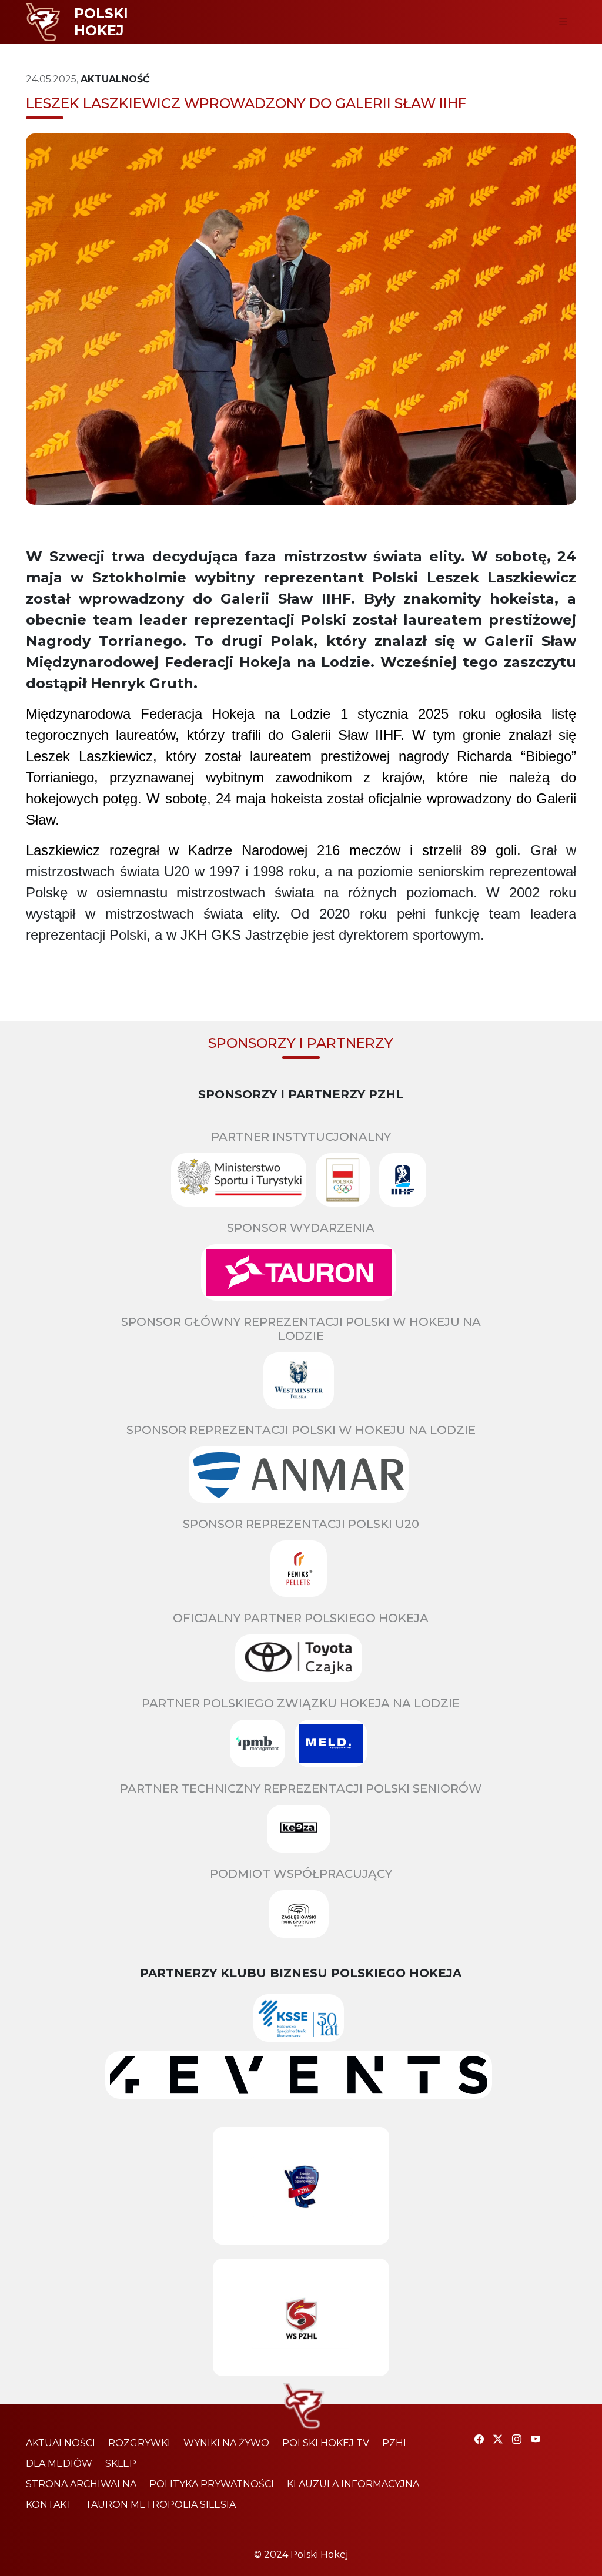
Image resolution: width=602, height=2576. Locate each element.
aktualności (61, 2443)
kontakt (49, 2505)
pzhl (395, 2443)
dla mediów (59, 2463)
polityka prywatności (212, 2484)
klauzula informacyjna (353, 2484)
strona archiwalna (81, 2484)
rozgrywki (139, 2443)
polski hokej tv (326, 2443)
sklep (121, 2463)
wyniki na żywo (226, 2443)
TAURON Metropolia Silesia (160, 2505)
